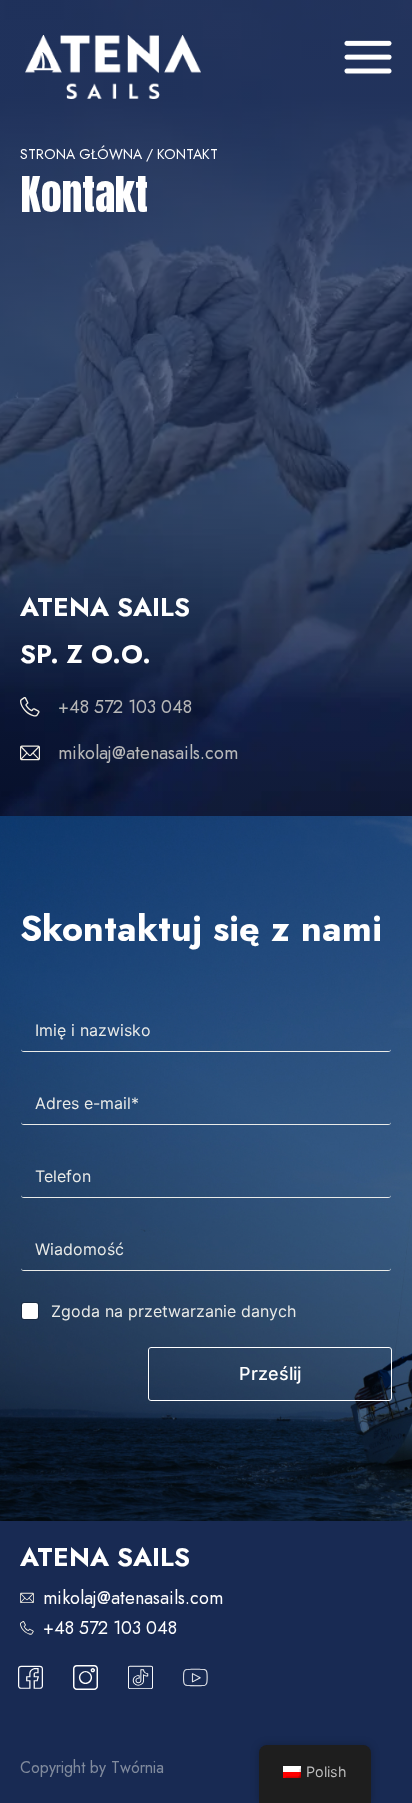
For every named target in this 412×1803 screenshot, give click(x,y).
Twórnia (137, 1767)
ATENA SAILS (105, 1557)
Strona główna (81, 154)
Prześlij (270, 1373)
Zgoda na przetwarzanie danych (173, 1311)
